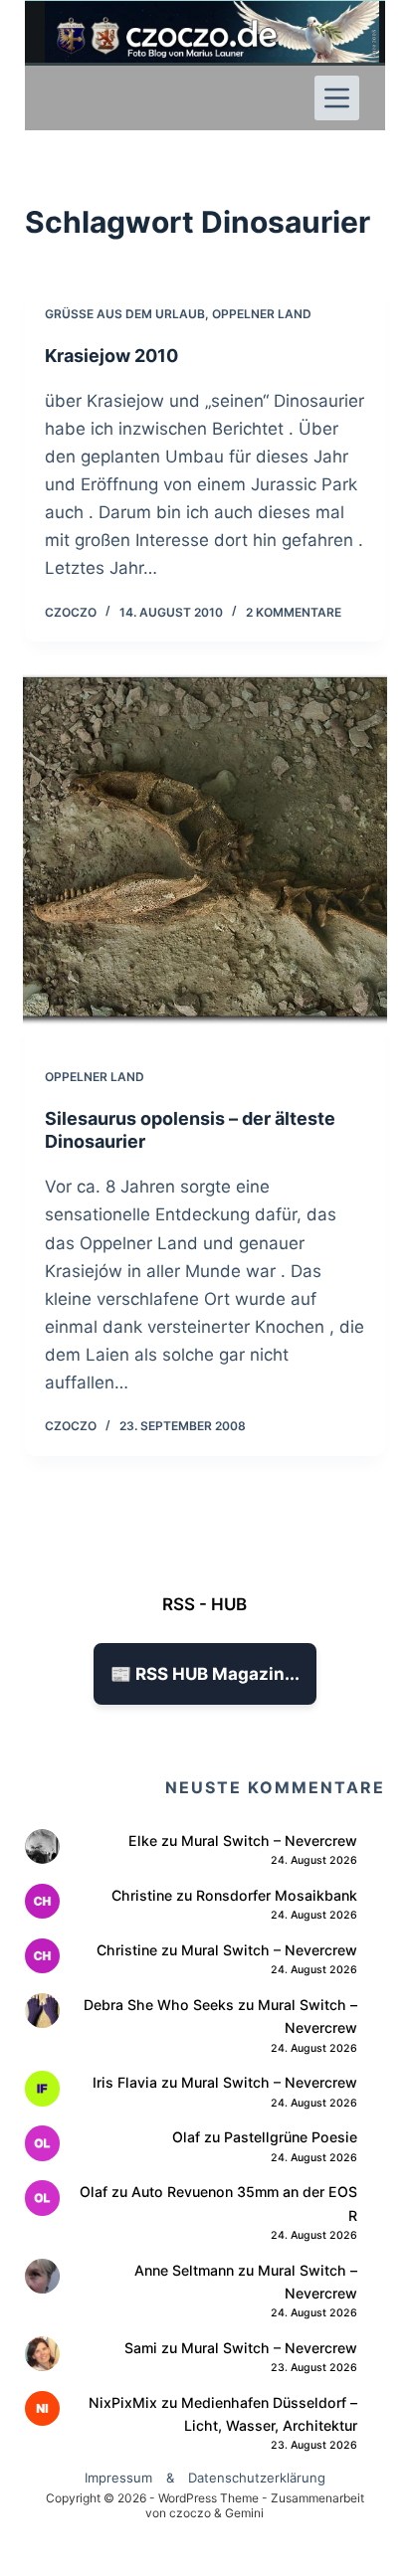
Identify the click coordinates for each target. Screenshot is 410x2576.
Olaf (186, 2137)
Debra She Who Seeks (159, 2005)
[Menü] (337, 98)
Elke (143, 1840)
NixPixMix (123, 2402)
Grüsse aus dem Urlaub (125, 314)
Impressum (118, 2478)
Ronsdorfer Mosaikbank (277, 1895)
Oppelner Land (262, 314)
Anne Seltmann (184, 2270)
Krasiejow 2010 (111, 356)
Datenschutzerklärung (257, 2478)
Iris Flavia (125, 2082)
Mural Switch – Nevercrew (269, 1840)
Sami (141, 2348)
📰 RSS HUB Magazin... (205, 1674)
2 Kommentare (294, 612)
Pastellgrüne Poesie (291, 2137)
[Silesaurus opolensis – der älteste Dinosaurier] (205, 847)
